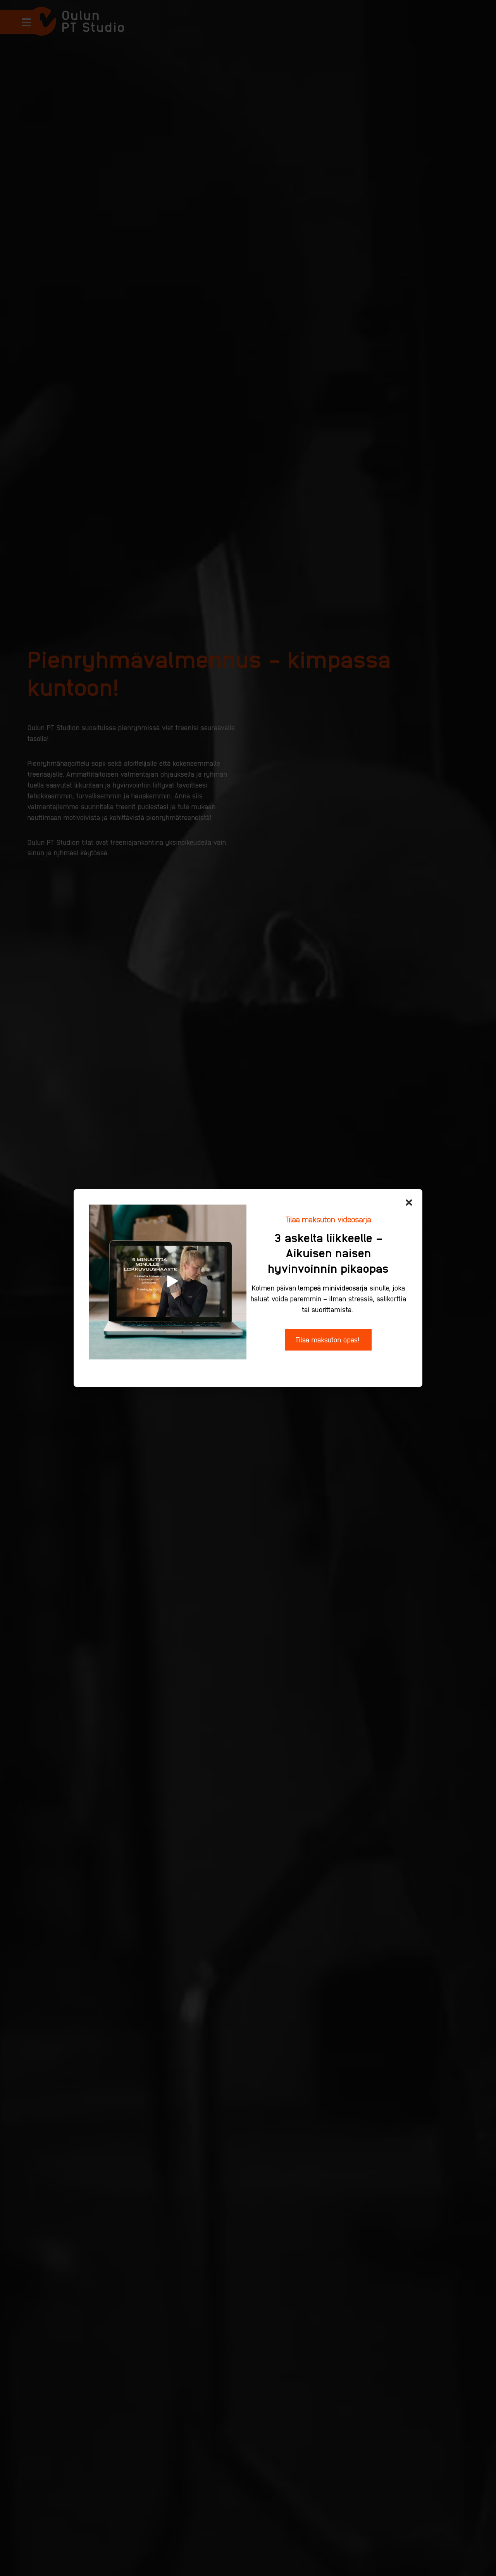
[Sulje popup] (409, 1203)
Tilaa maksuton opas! (328, 1339)
